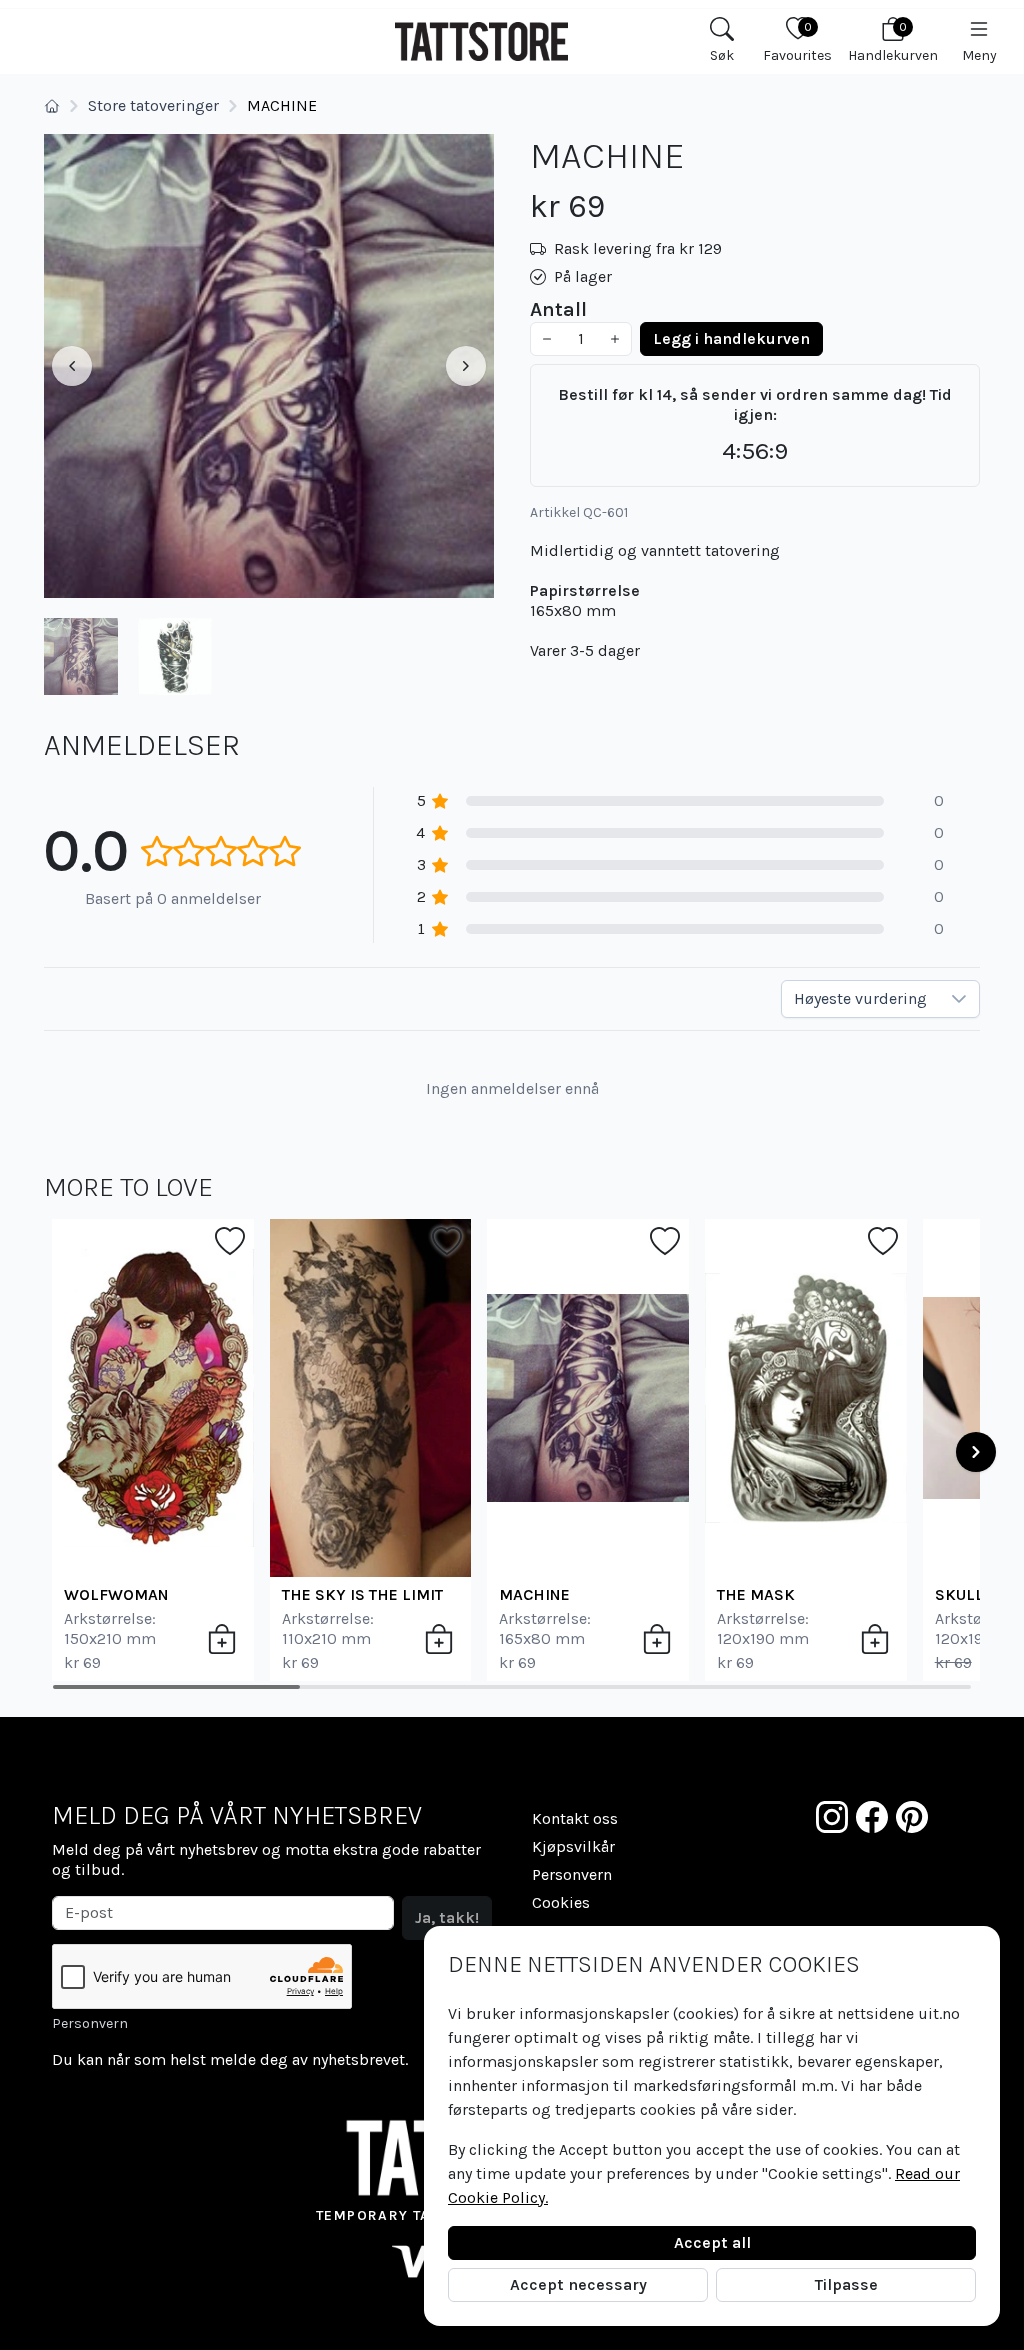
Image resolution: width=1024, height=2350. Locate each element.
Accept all (712, 2242)
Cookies (561, 1902)
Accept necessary (578, 2284)
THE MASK (756, 1594)
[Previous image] (72, 366)
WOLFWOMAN (116, 1594)
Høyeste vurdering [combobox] (860, 998)
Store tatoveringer (153, 105)
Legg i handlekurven (731, 338)
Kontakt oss (575, 1818)
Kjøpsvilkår (573, 1846)
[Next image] (466, 366)
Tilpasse (846, 2284)
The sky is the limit (362, 1594)
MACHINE (534, 1594)
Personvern (90, 2023)
